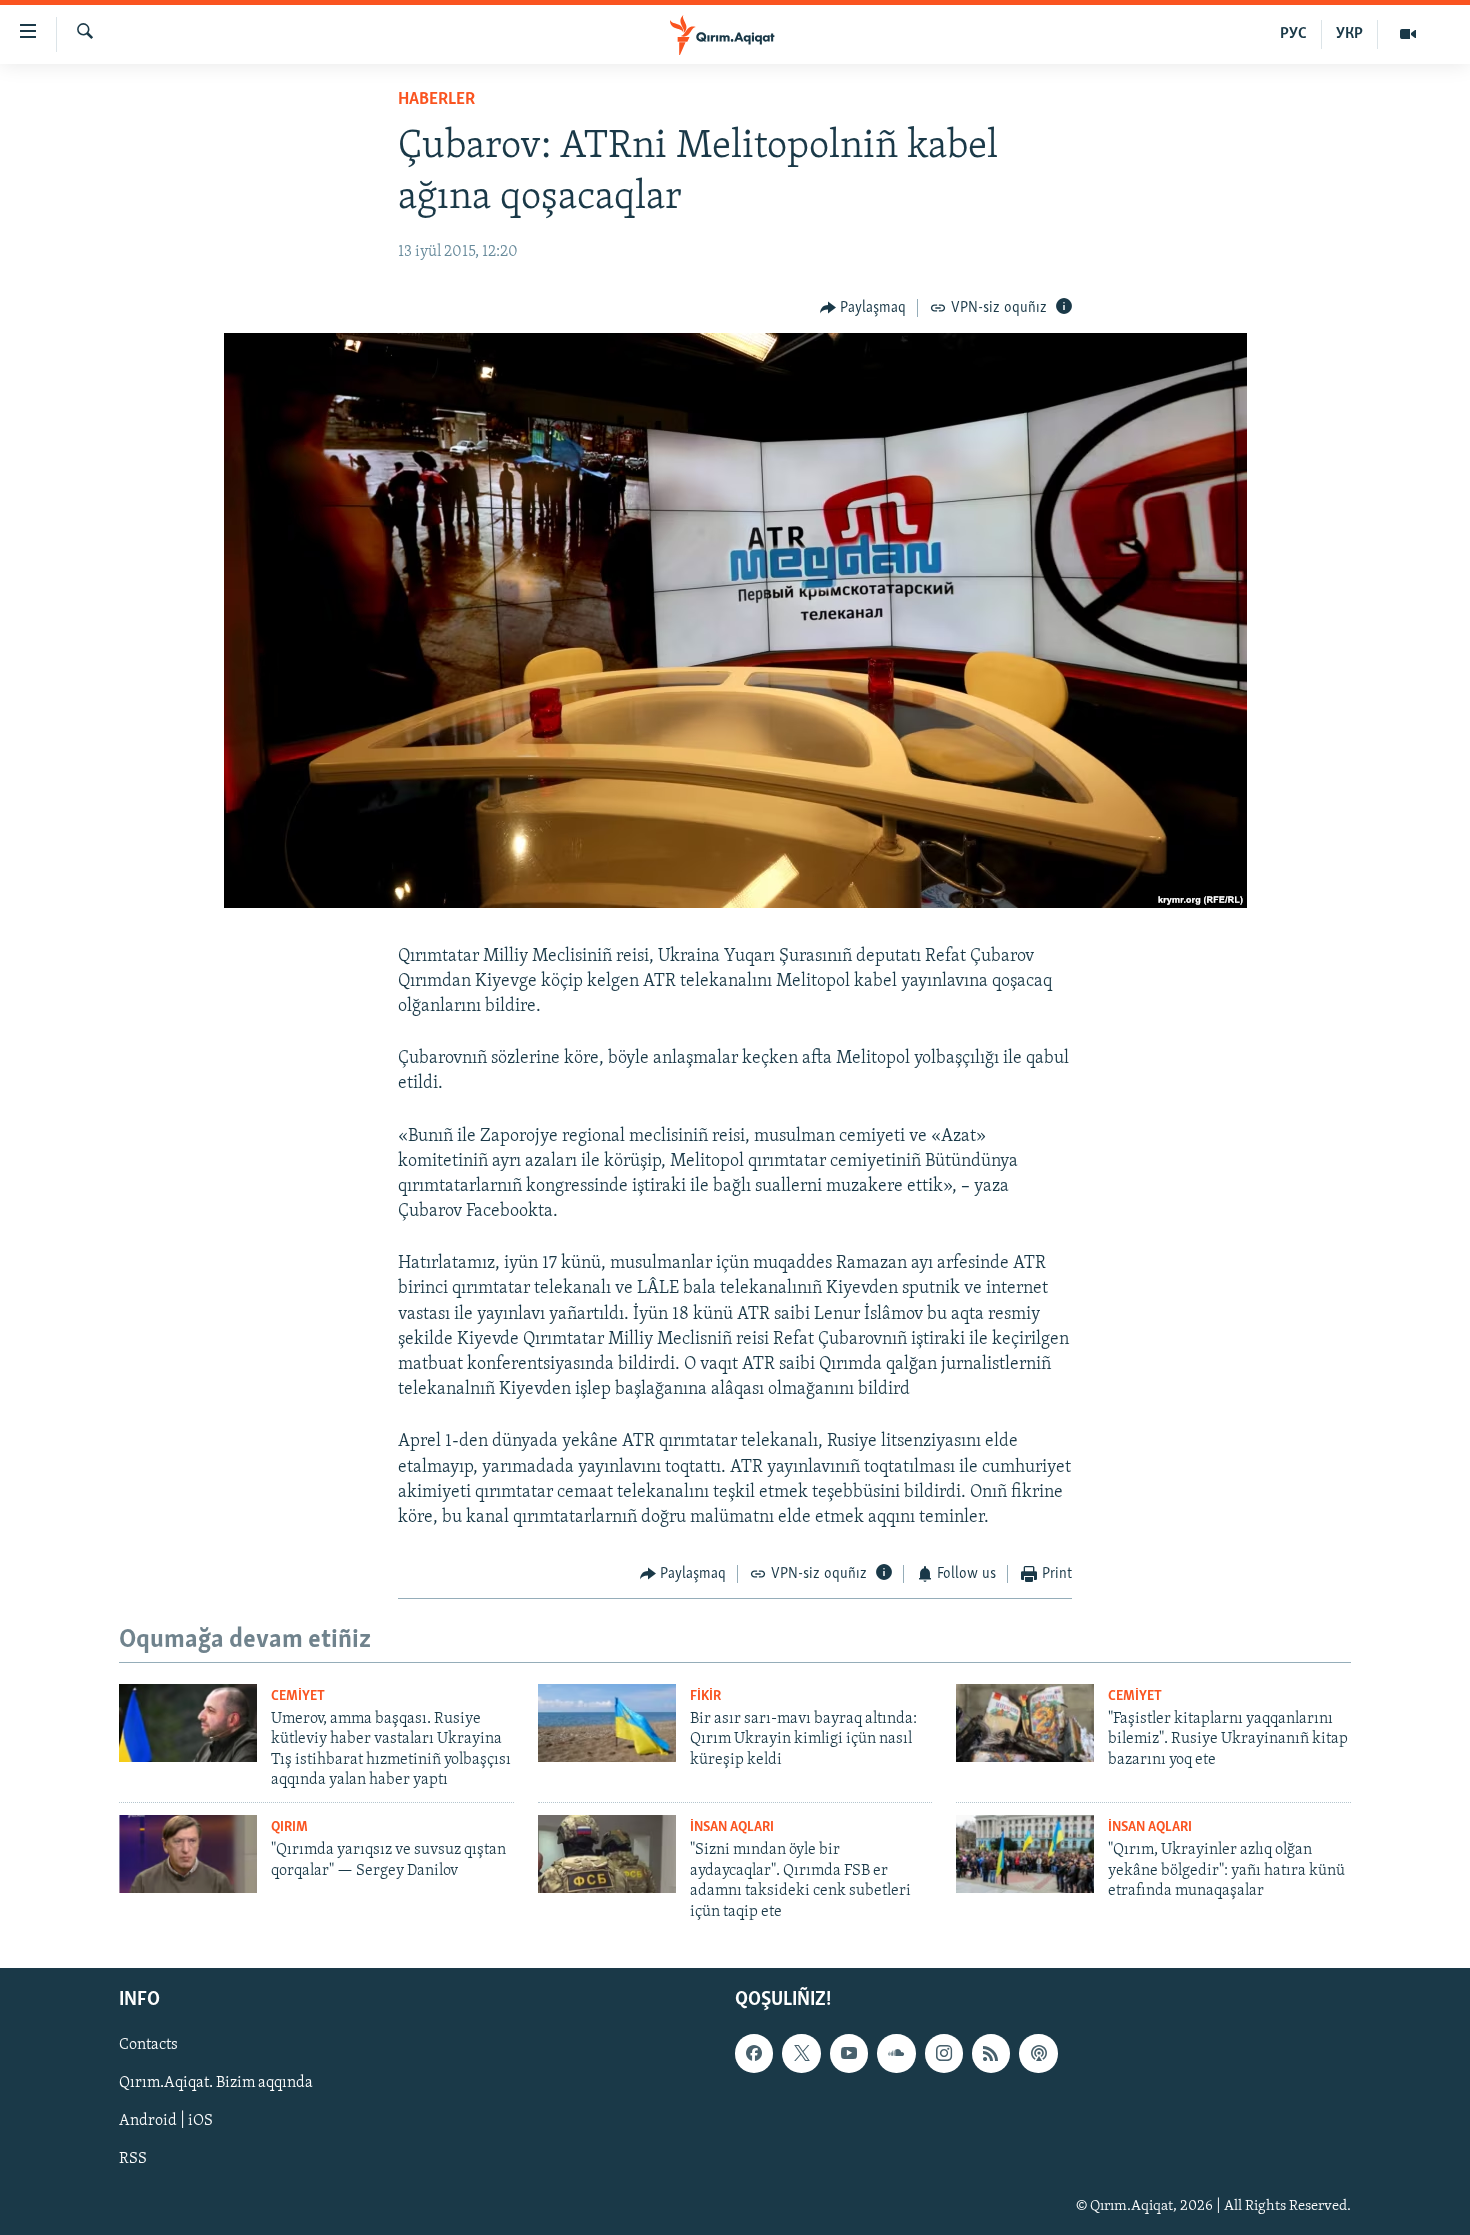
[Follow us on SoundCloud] (896, 2053)
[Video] (1408, 34)
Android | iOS (166, 2121)
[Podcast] (1038, 2053)
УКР (1349, 34)
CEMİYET (298, 1696)
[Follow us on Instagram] (944, 2053)
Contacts (148, 2045)
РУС (1293, 34)
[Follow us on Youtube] (849, 2053)
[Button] (863, 308)
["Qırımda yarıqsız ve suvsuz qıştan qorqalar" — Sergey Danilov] (188, 1854)
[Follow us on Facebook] (754, 2053)
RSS (133, 2160)
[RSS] (991, 2053)
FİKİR (705, 1696)
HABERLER (436, 100)
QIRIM (289, 1827)
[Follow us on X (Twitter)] (801, 2053)
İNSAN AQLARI (732, 1827)
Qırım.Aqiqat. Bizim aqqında (216, 2083)
